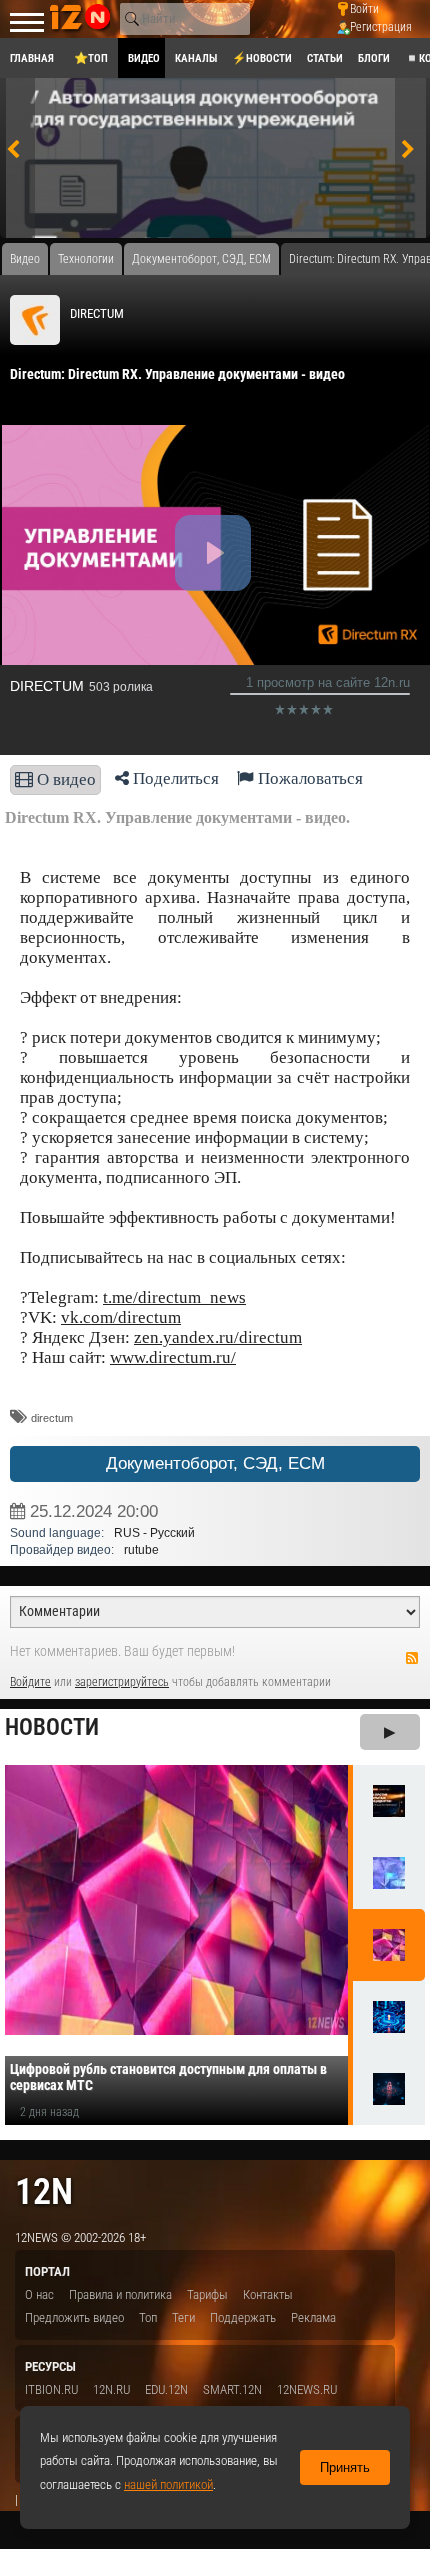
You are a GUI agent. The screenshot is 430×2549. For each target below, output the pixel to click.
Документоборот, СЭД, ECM (215, 1463)
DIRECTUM (97, 313)
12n (44, 2191)
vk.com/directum (121, 1317)
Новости (52, 1727)
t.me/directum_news (174, 1297)
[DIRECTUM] (35, 320)
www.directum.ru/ (173, 1357)
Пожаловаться (308, 778)
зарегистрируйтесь (122, 1682)
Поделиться (174, 778)
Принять (345, 2467)
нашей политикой (168, 2484)
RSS (412, 1658)
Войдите (30, 1682)
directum (52, 1418)
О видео (64, 779)
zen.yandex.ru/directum (218, 1337)
